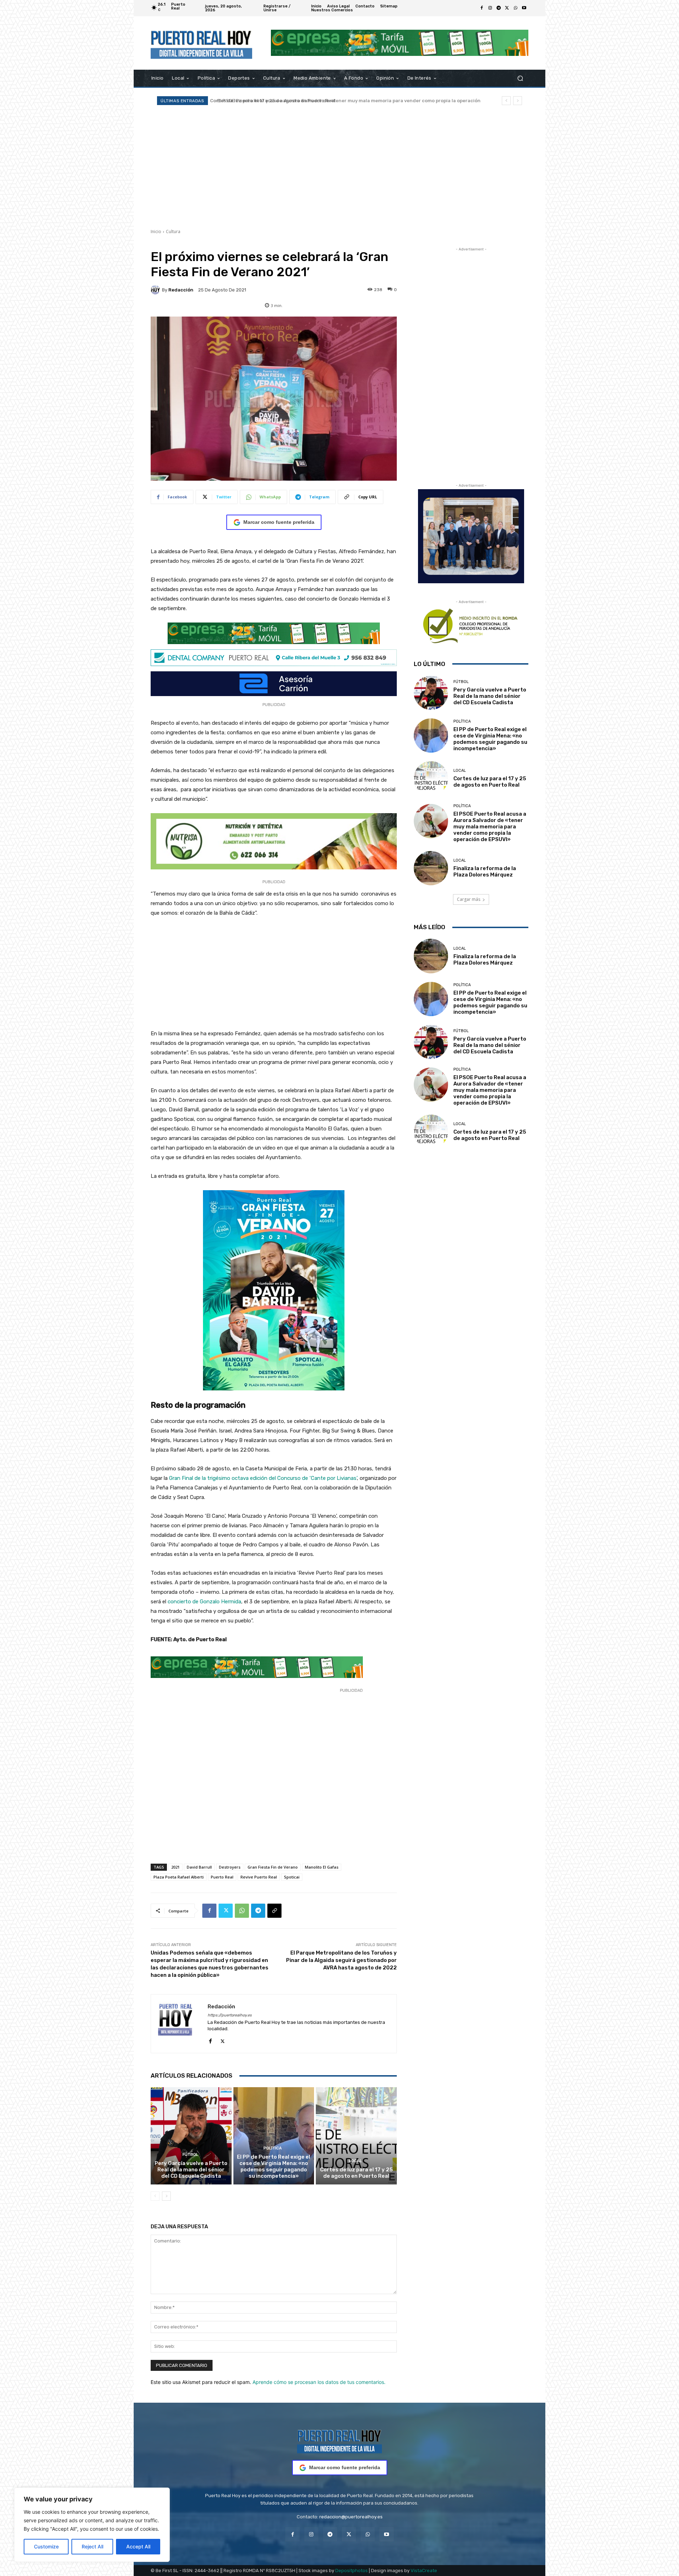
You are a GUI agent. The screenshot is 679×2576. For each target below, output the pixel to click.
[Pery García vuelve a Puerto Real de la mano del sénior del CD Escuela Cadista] (191, 2136)
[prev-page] (155, 2196)
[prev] (506, 101)
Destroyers (230, 1867)
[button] (520, 78)
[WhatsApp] (516, 8)
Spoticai (292, 1877)
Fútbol (190, 2155)
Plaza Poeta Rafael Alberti (179, 1877)
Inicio (156, 231)
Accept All (138, 2546)
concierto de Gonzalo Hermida (204, 1602)
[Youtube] (524, 8)
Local (355, 2161)
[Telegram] (499, 8)
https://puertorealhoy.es (230, 2015)
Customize (46, 2546)
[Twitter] (507, 8)
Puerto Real (222, 1877)
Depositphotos (352, 2571)
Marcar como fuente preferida (279, 522)
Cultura (173, 231)
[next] (518, 101)
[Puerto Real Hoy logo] (339, 2440)
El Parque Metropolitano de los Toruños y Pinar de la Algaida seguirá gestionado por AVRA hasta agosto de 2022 (341, 1960)
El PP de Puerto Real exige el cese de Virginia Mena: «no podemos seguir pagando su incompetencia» (274, 2166)
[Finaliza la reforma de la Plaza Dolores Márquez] (431, 868)
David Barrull (199, 1867)
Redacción (181, 290)
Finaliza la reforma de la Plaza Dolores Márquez (269, 101)
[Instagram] (490, 8)
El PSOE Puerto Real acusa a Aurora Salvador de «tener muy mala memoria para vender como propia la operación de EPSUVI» (490, 827)
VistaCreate (424, 2571)
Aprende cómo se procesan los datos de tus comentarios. (319, 2382)
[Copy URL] (274, 1911)
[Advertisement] (339, 167)
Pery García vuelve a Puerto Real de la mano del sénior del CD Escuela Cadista (191, 2170)
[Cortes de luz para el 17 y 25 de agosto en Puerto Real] (356, 2136)
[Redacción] (156, 290)
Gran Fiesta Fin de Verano (273, 1867)
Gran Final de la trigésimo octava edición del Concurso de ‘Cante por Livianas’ (263, 1478)
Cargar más (469, 899)
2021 (175, 1867)
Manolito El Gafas (322, 1867)
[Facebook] (482, 8)
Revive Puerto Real (259, 1877)
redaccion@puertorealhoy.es (351, 2517)
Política (273, 2148)
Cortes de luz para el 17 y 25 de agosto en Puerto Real (356, 2173)
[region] (92, 2525)
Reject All (92, 2546)
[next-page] (166, 2196)
